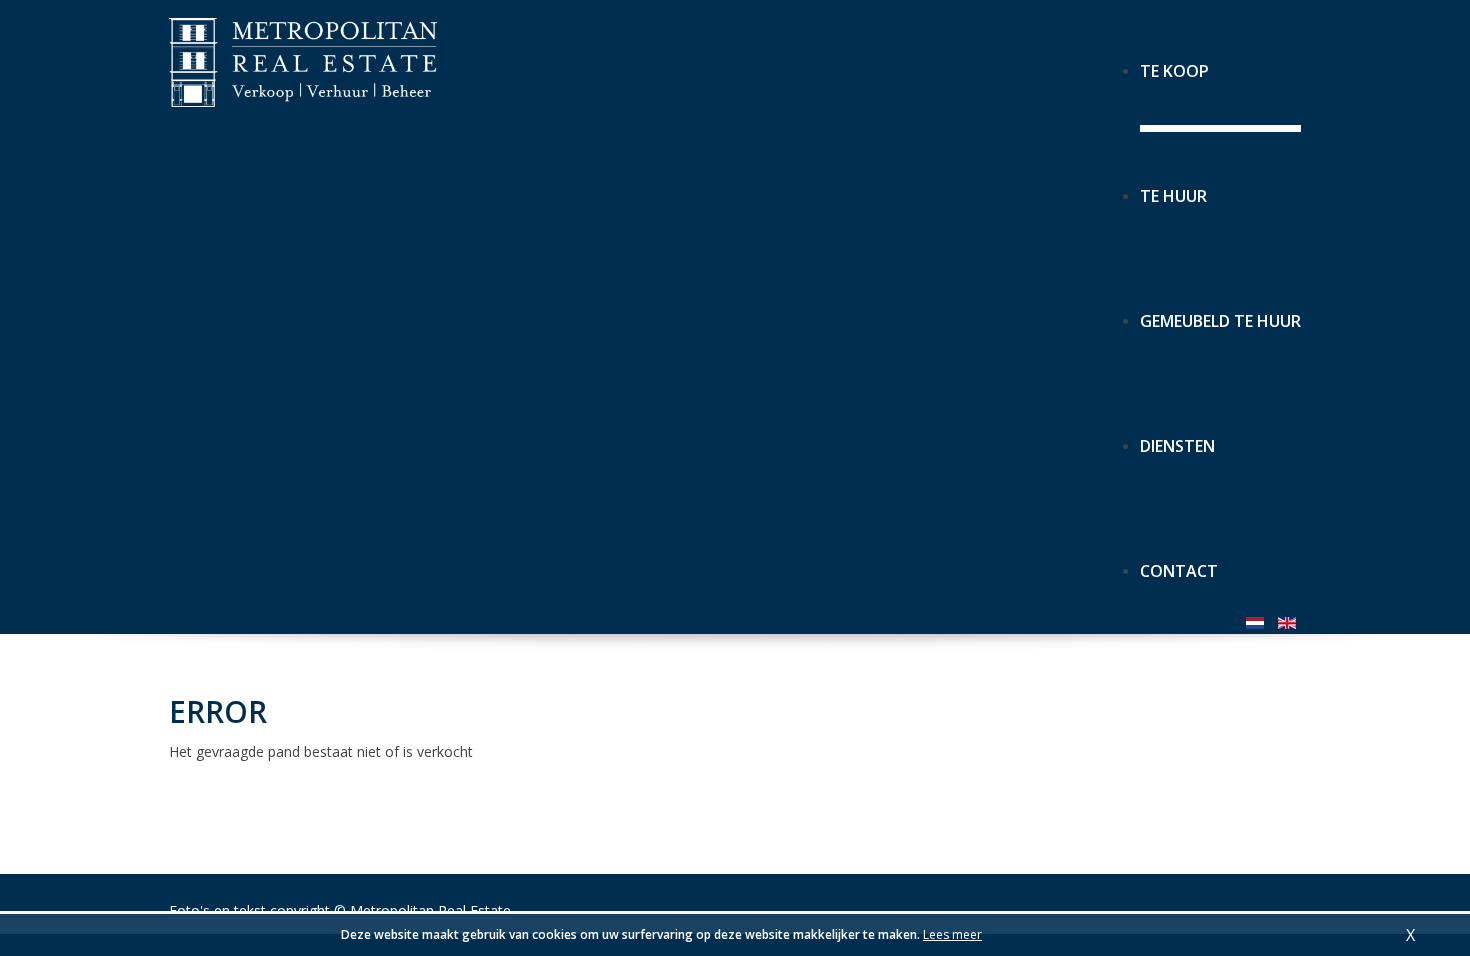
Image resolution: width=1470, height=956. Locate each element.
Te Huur (1173, 187)
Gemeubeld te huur (1220, 312)
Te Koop (1174, 62)
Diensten (1177, 437)
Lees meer (952, 934)
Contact (1179, 562)
